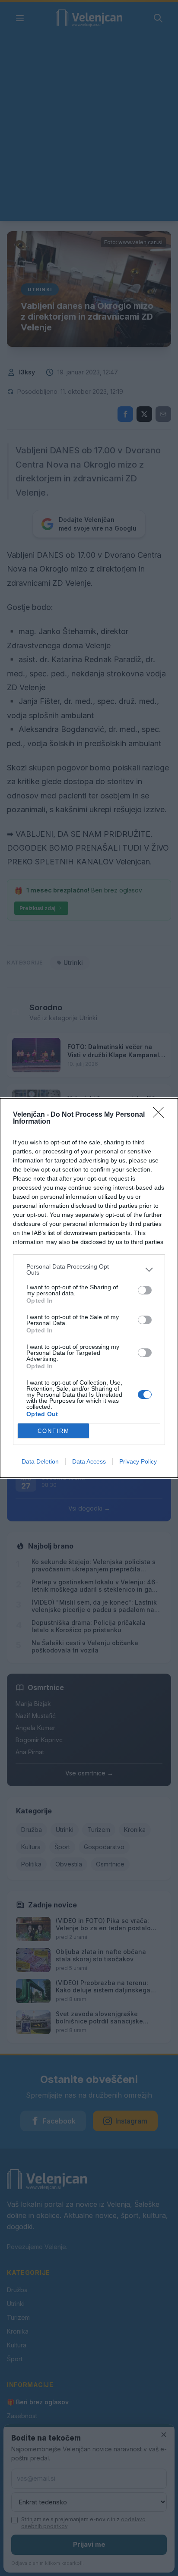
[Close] (161, 1115)
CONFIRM (54, 1431)
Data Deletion (40, 1461)
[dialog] (89, 1288)
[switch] (145, 1290)
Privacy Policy (138, 1461)
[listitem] (89, 1269)
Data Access (89, 1461)
